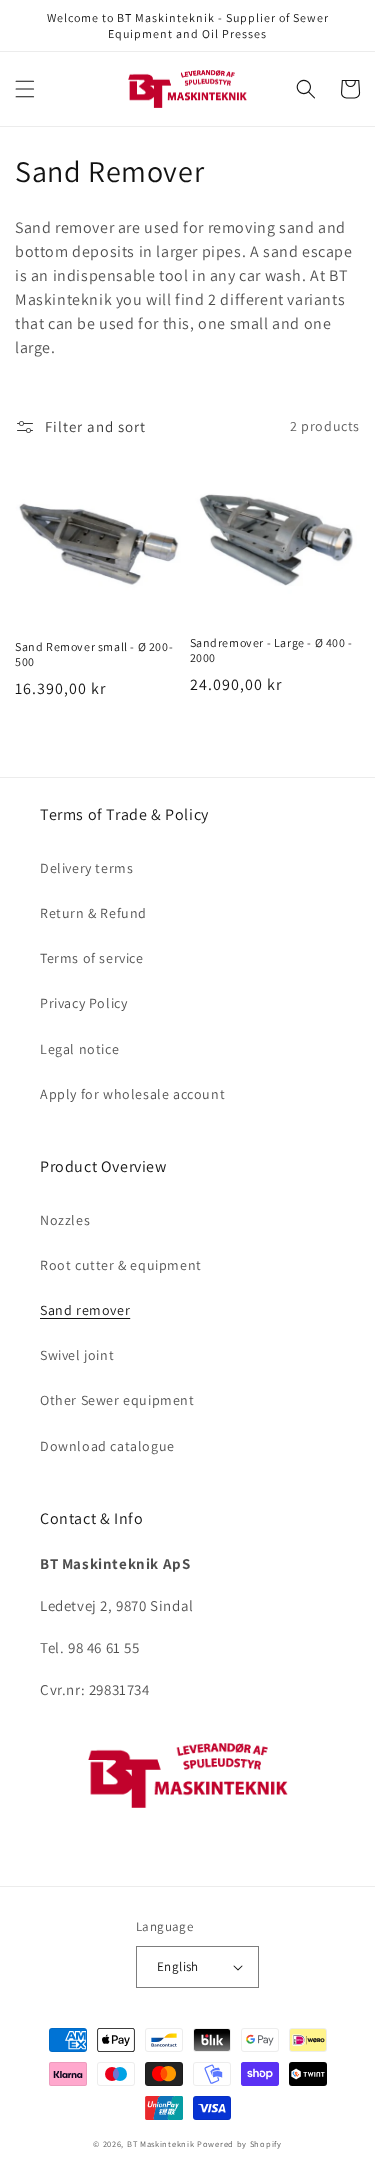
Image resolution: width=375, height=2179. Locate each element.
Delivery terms (86, 868)
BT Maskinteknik (161, 2143)
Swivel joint (77, 1355)
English (178, 1966)
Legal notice (79, 1049)
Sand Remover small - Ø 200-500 (94, 654)
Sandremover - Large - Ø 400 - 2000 (271, 650)
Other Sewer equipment (117, 1400)
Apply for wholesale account (132, 1094)
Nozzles (65, 1220)
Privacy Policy (83, 1003)
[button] (25, 89)
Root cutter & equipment (121, 1265)
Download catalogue (107, 1446)
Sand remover (85, 1310)
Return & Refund (93, 913)
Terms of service (92, 958)
